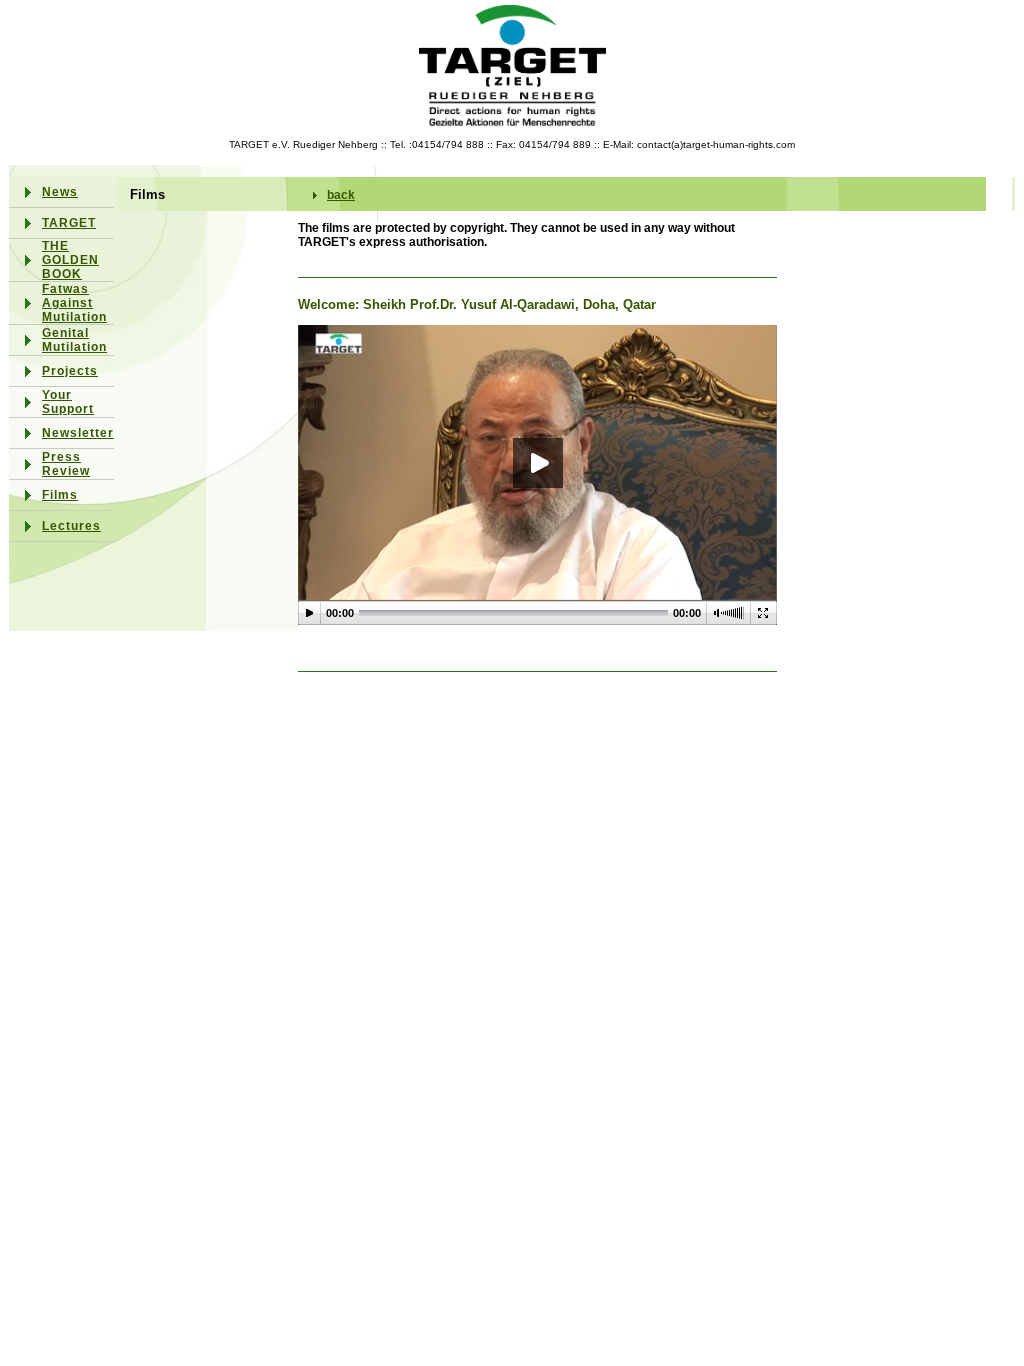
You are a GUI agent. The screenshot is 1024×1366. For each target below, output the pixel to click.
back (341, 195)
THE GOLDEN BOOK (70, 260)
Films (60, 495)
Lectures (71, 526)
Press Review (66, 464)
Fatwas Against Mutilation (74, 303)
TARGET (69, 223)
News (60, 192)
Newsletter (78, 433)
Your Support (68, 402)
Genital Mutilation (74, 340)
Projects (70, 371)
